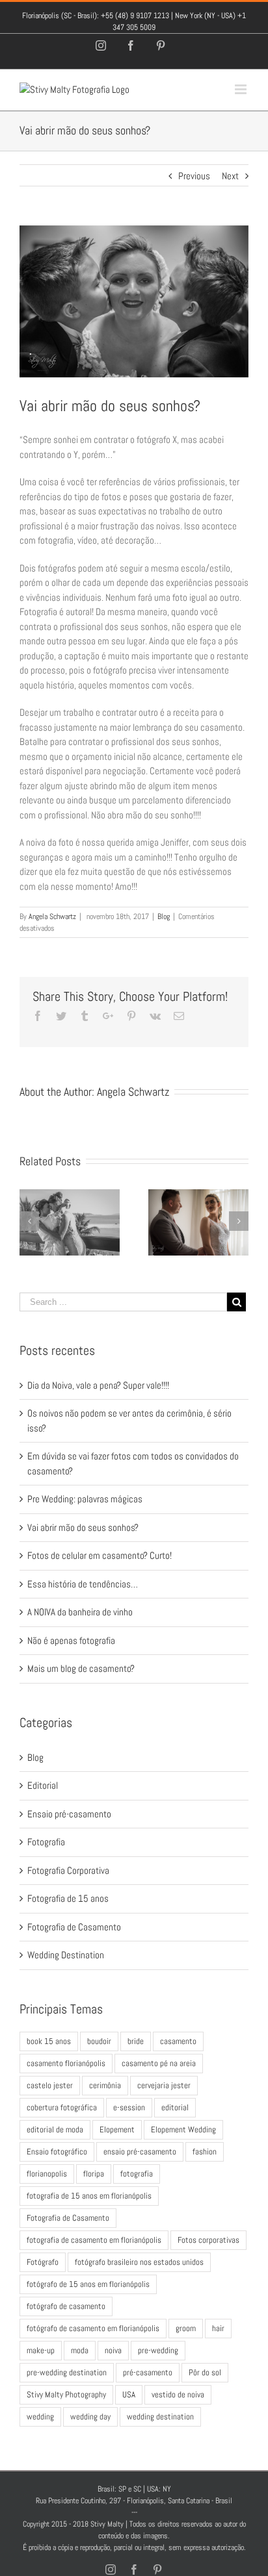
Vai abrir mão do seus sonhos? (83, 1527)
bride (136, 2041)
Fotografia (46, 1842)
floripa (94, 2174)
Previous (194, 176)
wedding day (90, 2417)
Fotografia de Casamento (74, 1927)
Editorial (43, 1785)
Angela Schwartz (52, 916)
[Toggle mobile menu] (242, 89)
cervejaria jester (164, 2085)
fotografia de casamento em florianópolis (94, 2240)
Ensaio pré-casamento (69, 1814)
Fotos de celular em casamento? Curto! (100, 1555)
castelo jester (50, 2085)
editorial (175, 2107)
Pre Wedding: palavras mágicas (85, 1499)
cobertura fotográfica (62, 2107)
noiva (113, 2350)
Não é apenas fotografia (71, 1640)
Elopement (117, 2129)
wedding (40, 2417)
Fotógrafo (43, 2262)
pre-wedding (158, 2350)
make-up (41, 2350)
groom (186, 2328)
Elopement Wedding (183, 2129)
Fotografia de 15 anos (68, 1898)
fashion (205, 2152)
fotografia (137, 2174)
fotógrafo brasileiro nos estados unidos (139, 2262)
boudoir (99, 2041)
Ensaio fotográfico (57, 2152)
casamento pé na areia (159, 2063)
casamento (178, 2041)
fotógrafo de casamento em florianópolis (93, 2328)
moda (80, 2350)
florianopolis (47, 2174)
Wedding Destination (66, 1955)
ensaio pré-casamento (140, 2152)
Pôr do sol (205, 2372)
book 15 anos (49, 2041)
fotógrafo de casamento (66, 2306)
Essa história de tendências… (83, 1584)
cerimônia (105, 2085)
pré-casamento (148, 2372)
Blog (164, 916)
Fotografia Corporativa (68, 1870)
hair (218, 2328)
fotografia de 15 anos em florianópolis (89, 2196)
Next (230, 176)
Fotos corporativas (208, 2240)
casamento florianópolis (66, 2063)
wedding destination (160, 2417)
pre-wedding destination (67, 2372)
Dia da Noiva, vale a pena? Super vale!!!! (98, 1385)
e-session (129, 2107)
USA (129, 2394)
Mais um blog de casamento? (81, 1668)
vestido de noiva (178, 2394)
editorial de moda (55, 2129)
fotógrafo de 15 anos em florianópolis (88, 2284)
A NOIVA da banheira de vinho (80, 1612)
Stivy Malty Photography (66, 2394)
